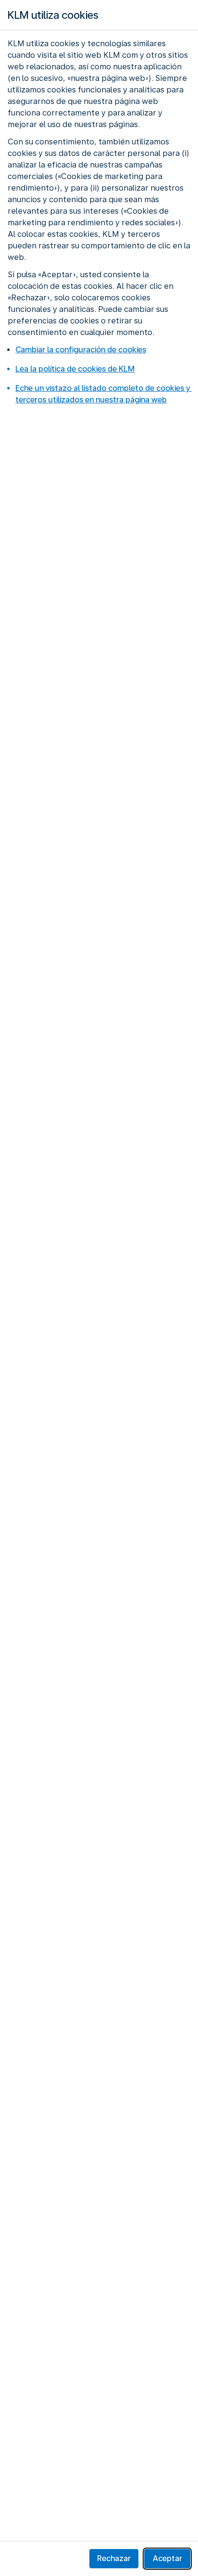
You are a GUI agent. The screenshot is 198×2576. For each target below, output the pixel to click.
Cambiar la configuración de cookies (81, 350)
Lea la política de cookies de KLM (75, 369)
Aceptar (167, 2558)
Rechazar (114, 2558)
